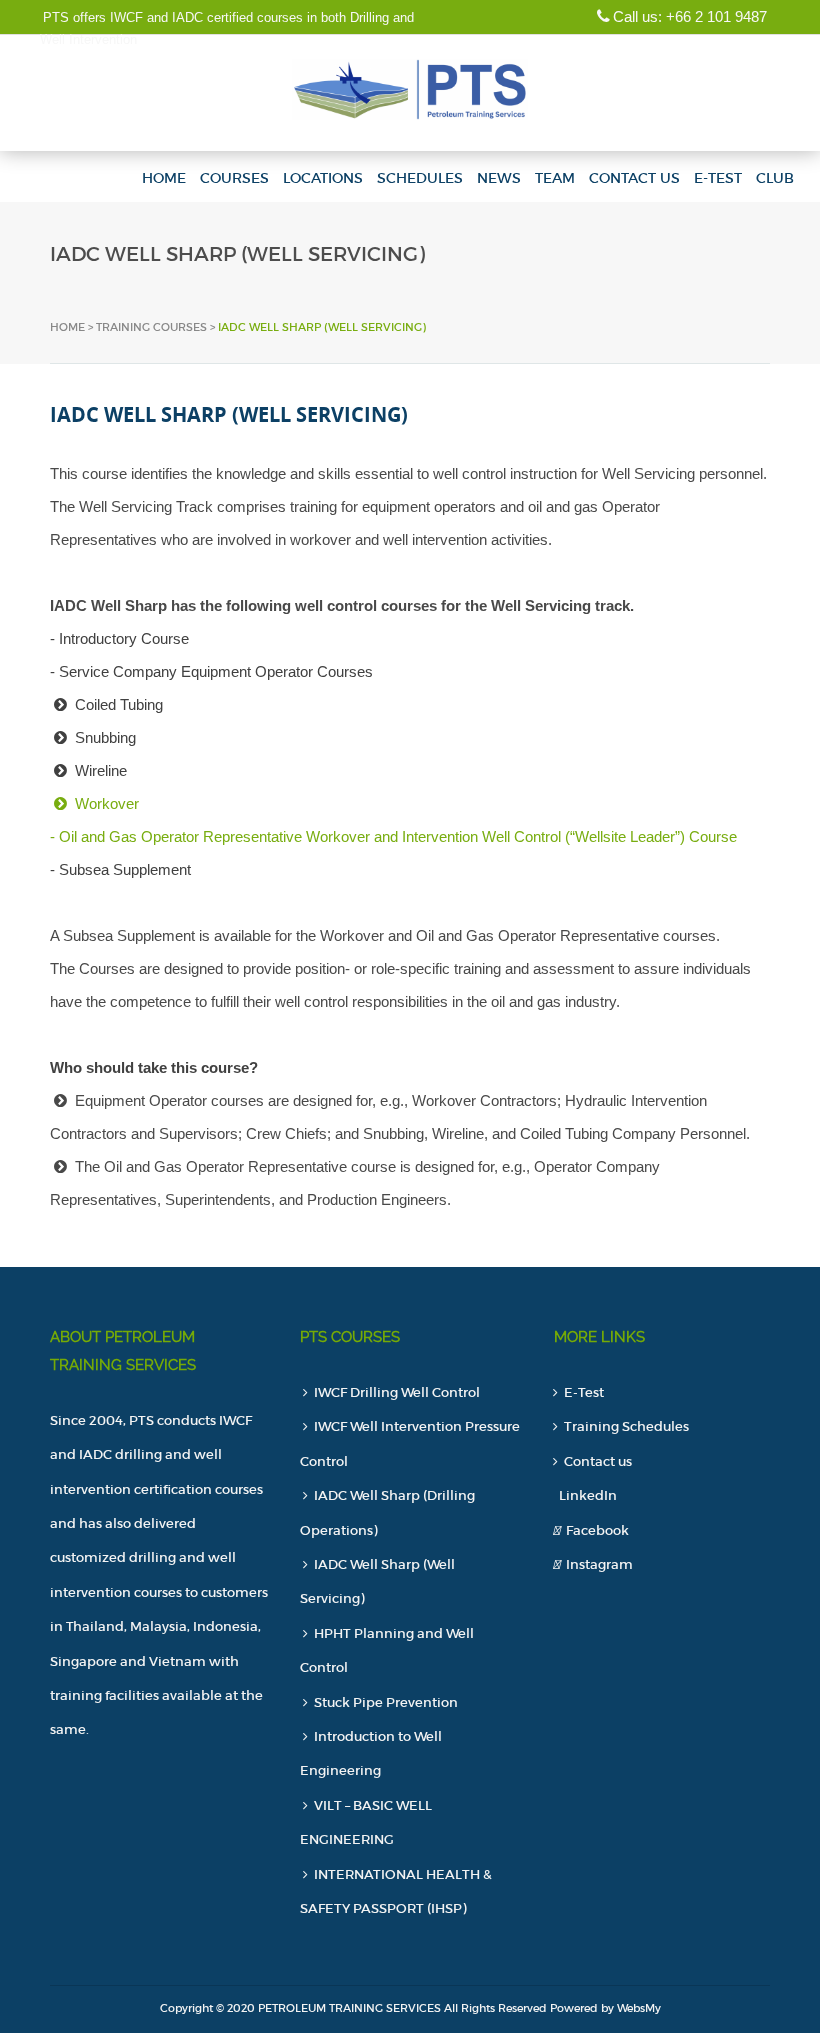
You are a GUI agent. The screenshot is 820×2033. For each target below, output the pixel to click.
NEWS (499, 178)
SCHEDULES (420, 178)
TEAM (555, 178)
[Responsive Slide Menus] (410, 87)
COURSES (234, 178)
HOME (164, 178)
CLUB (775, 178)
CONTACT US (634, 178)
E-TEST (718, 178)
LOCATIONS (323, 178)
